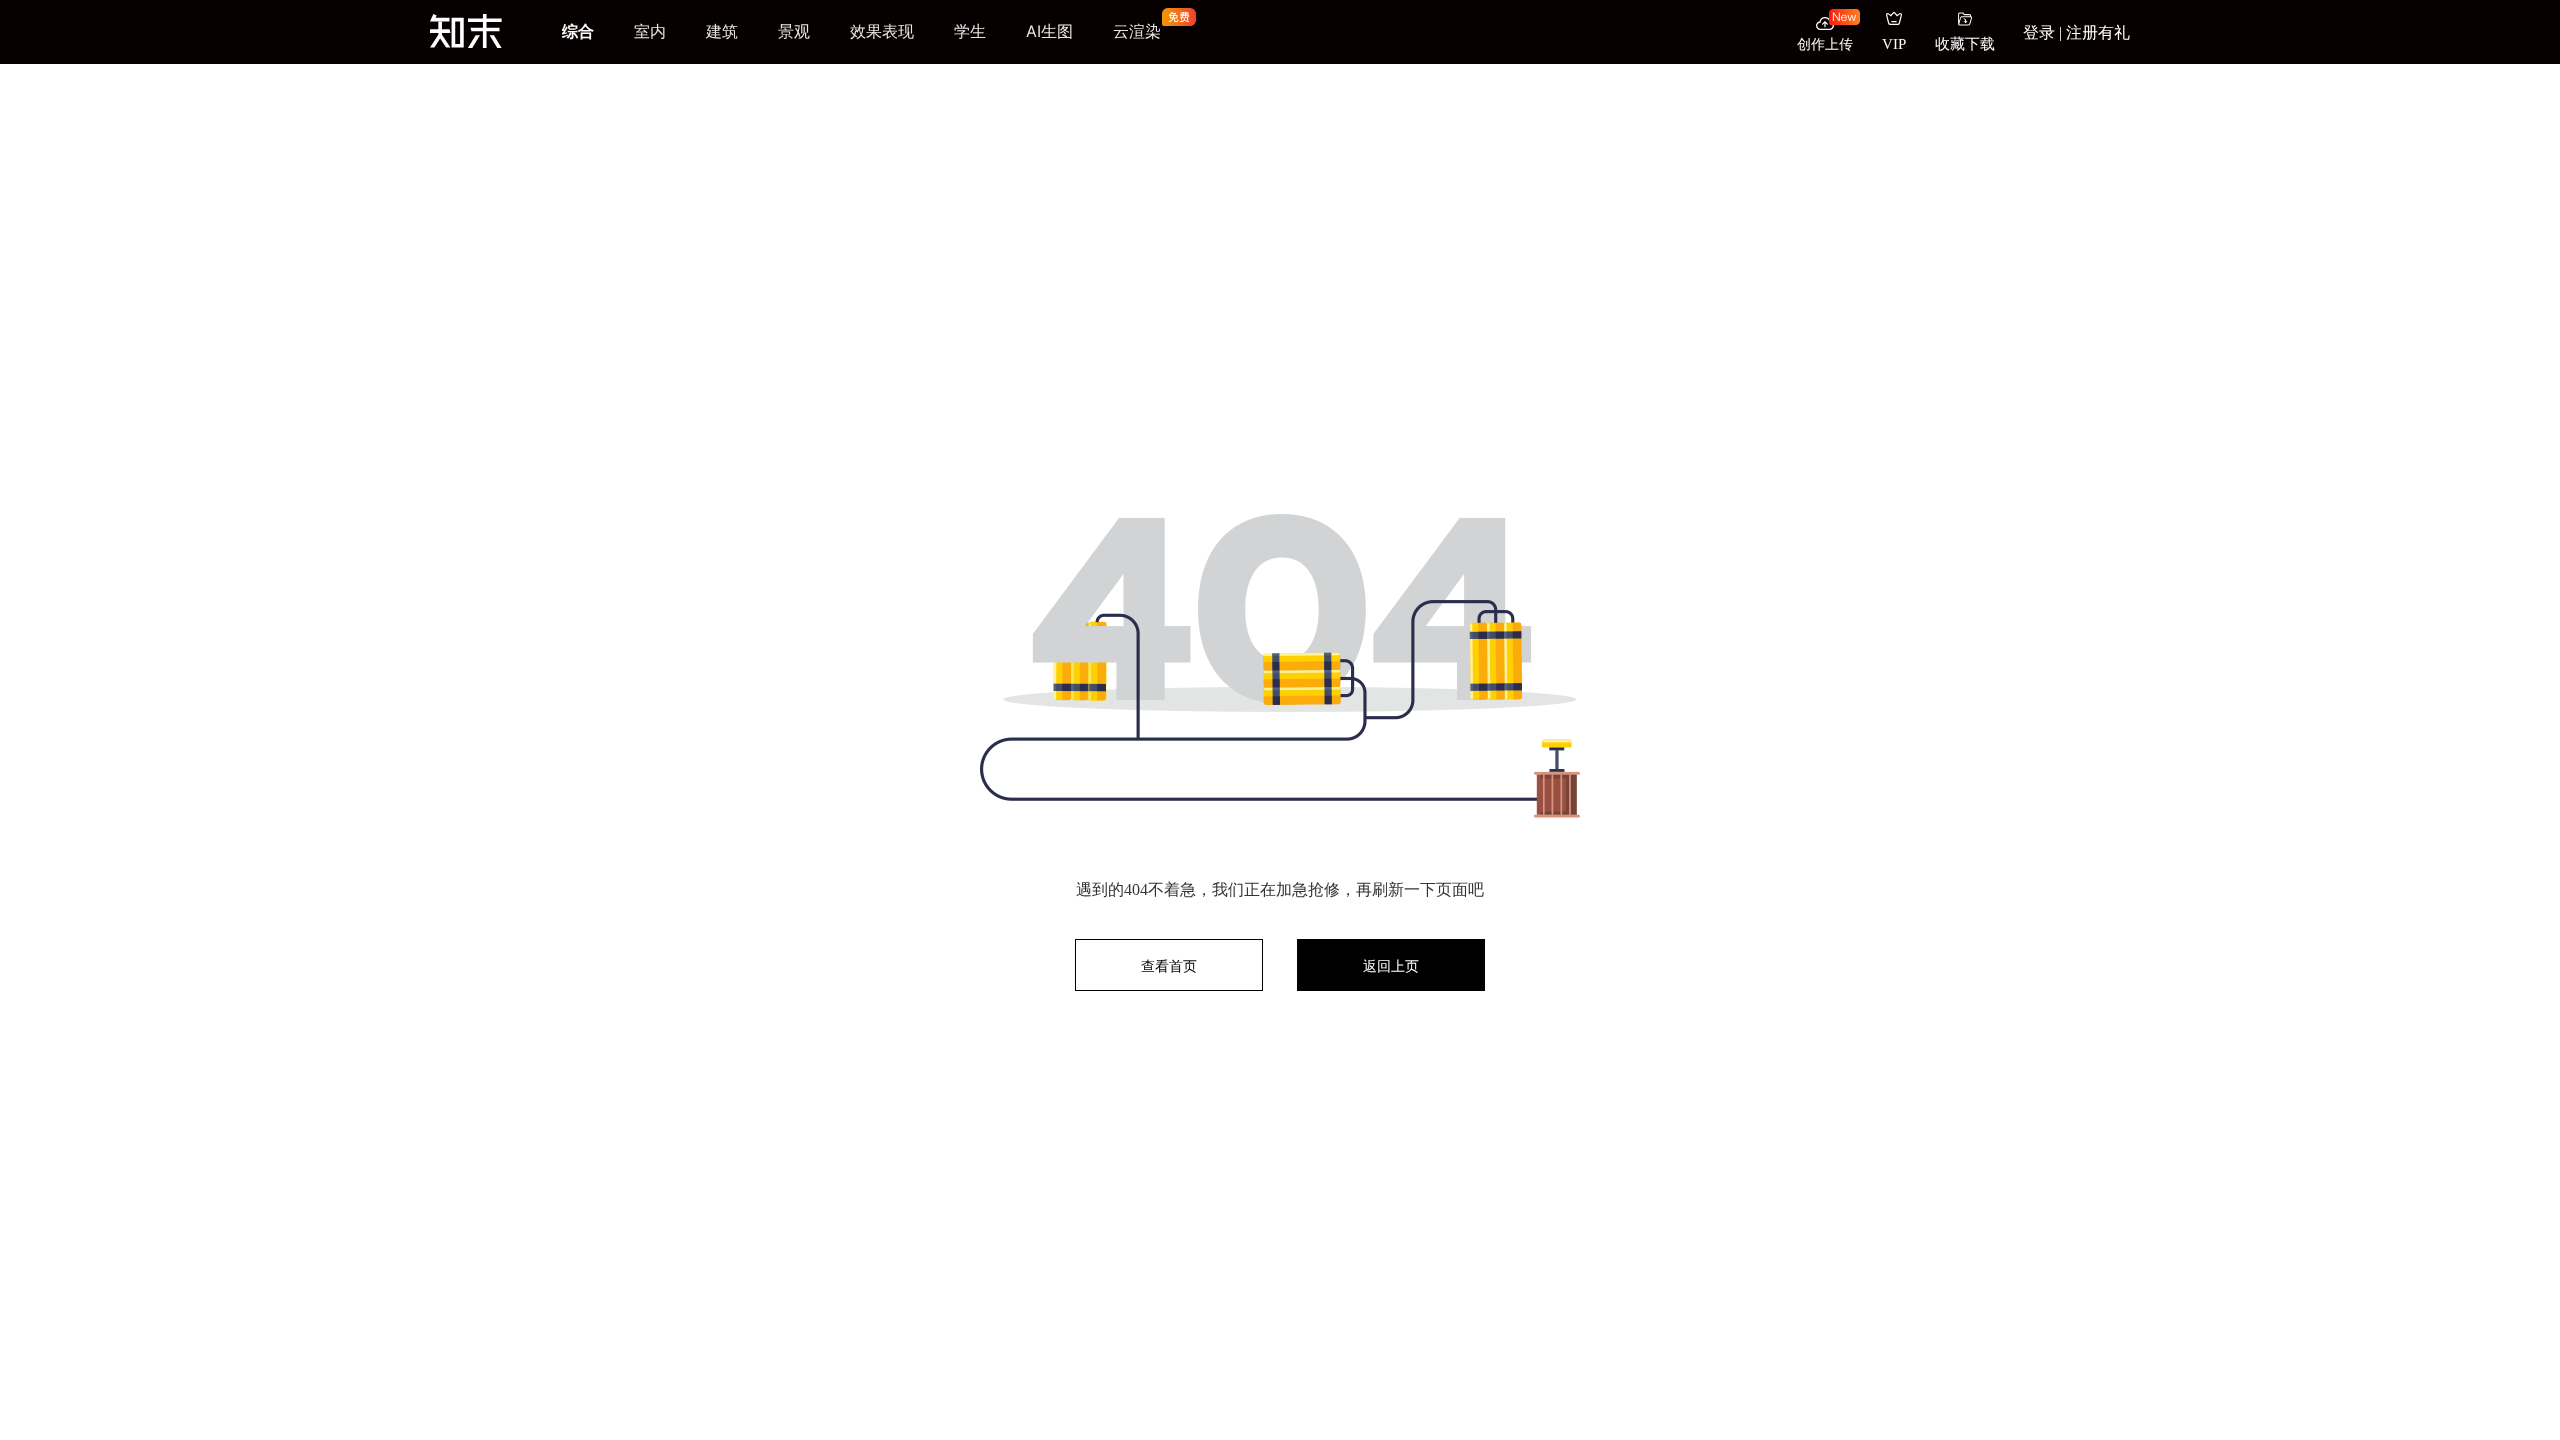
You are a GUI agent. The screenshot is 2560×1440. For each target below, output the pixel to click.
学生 (970, 31)
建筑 (722, 31)
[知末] (466, 30)
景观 (794, 31)
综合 (578, 31)
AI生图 (1049, 31)
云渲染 (1137, 31)
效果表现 (882, 31)
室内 (650, 31)
